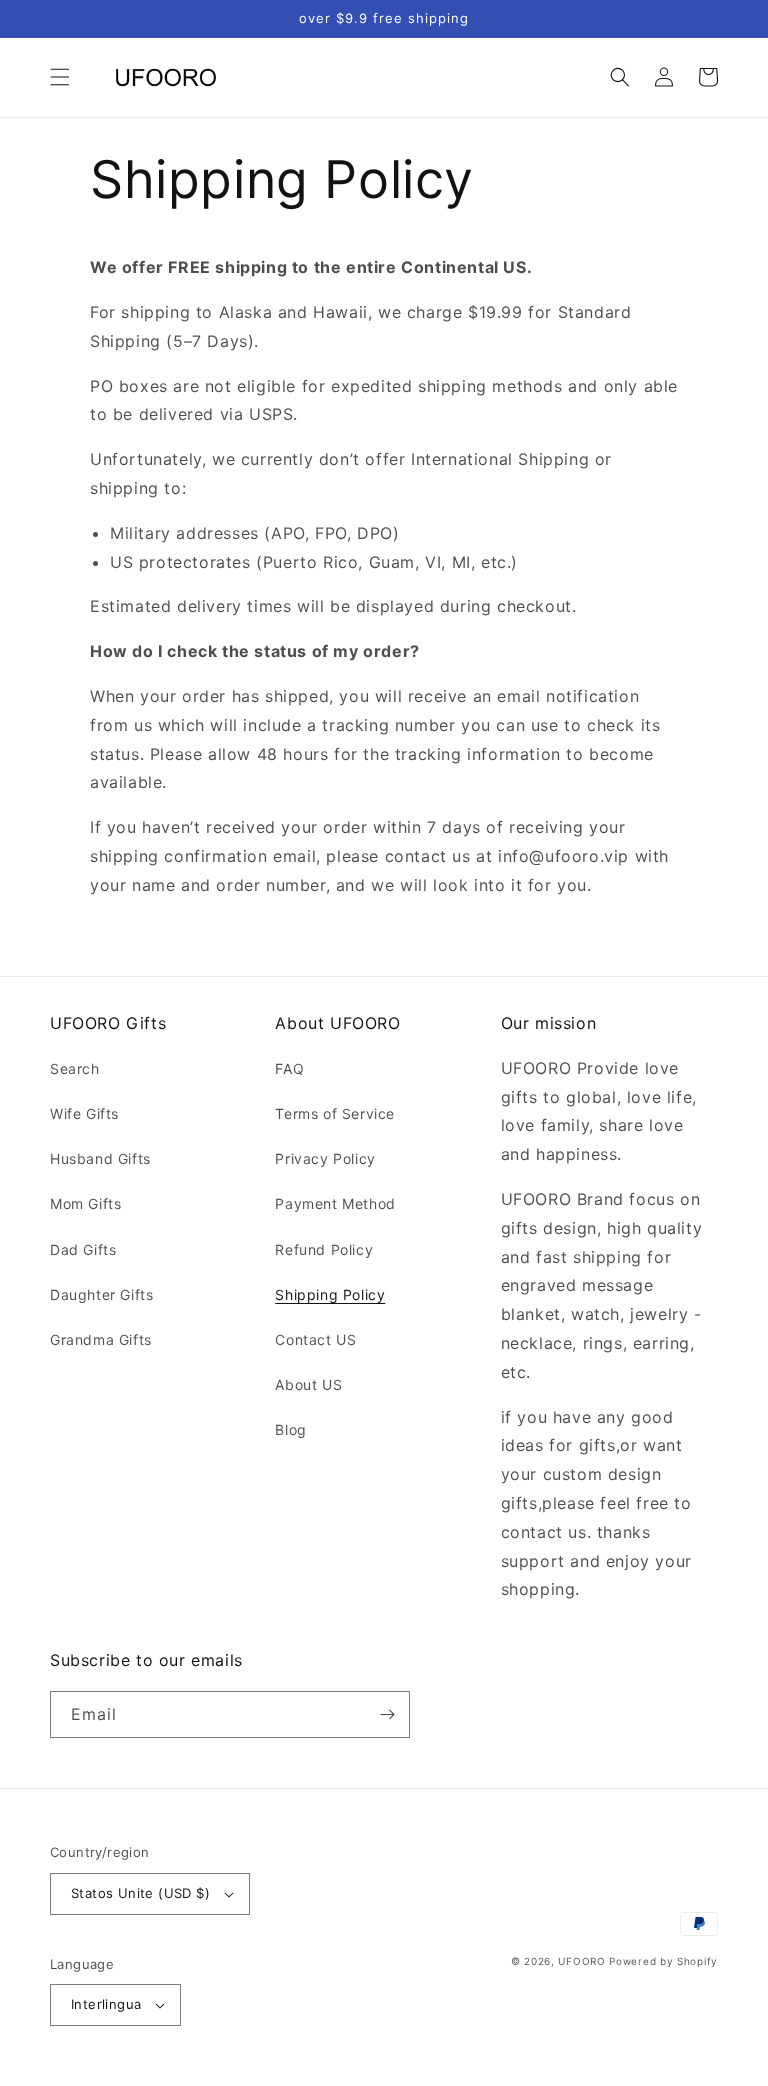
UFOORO (581, 1961)
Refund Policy (324, 1249)
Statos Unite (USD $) (140, 1893)
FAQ (289, 1068)
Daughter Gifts (101, 1294)
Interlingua (106, 2004)
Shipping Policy (330, 1294)
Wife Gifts (84, 1113)
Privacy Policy (325, 1158)
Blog (290, 1429)
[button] (60, 77)
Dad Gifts (83, 1249)
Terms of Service (335, 1113)
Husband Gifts (100, 1158)
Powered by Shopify (663, 1961)
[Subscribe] (387, 1714)
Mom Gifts (85, 1203)
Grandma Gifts (101, 1339)
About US (308, 1384)
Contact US (315, 1339)
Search (75, 1068)
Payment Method (335, 1203)
